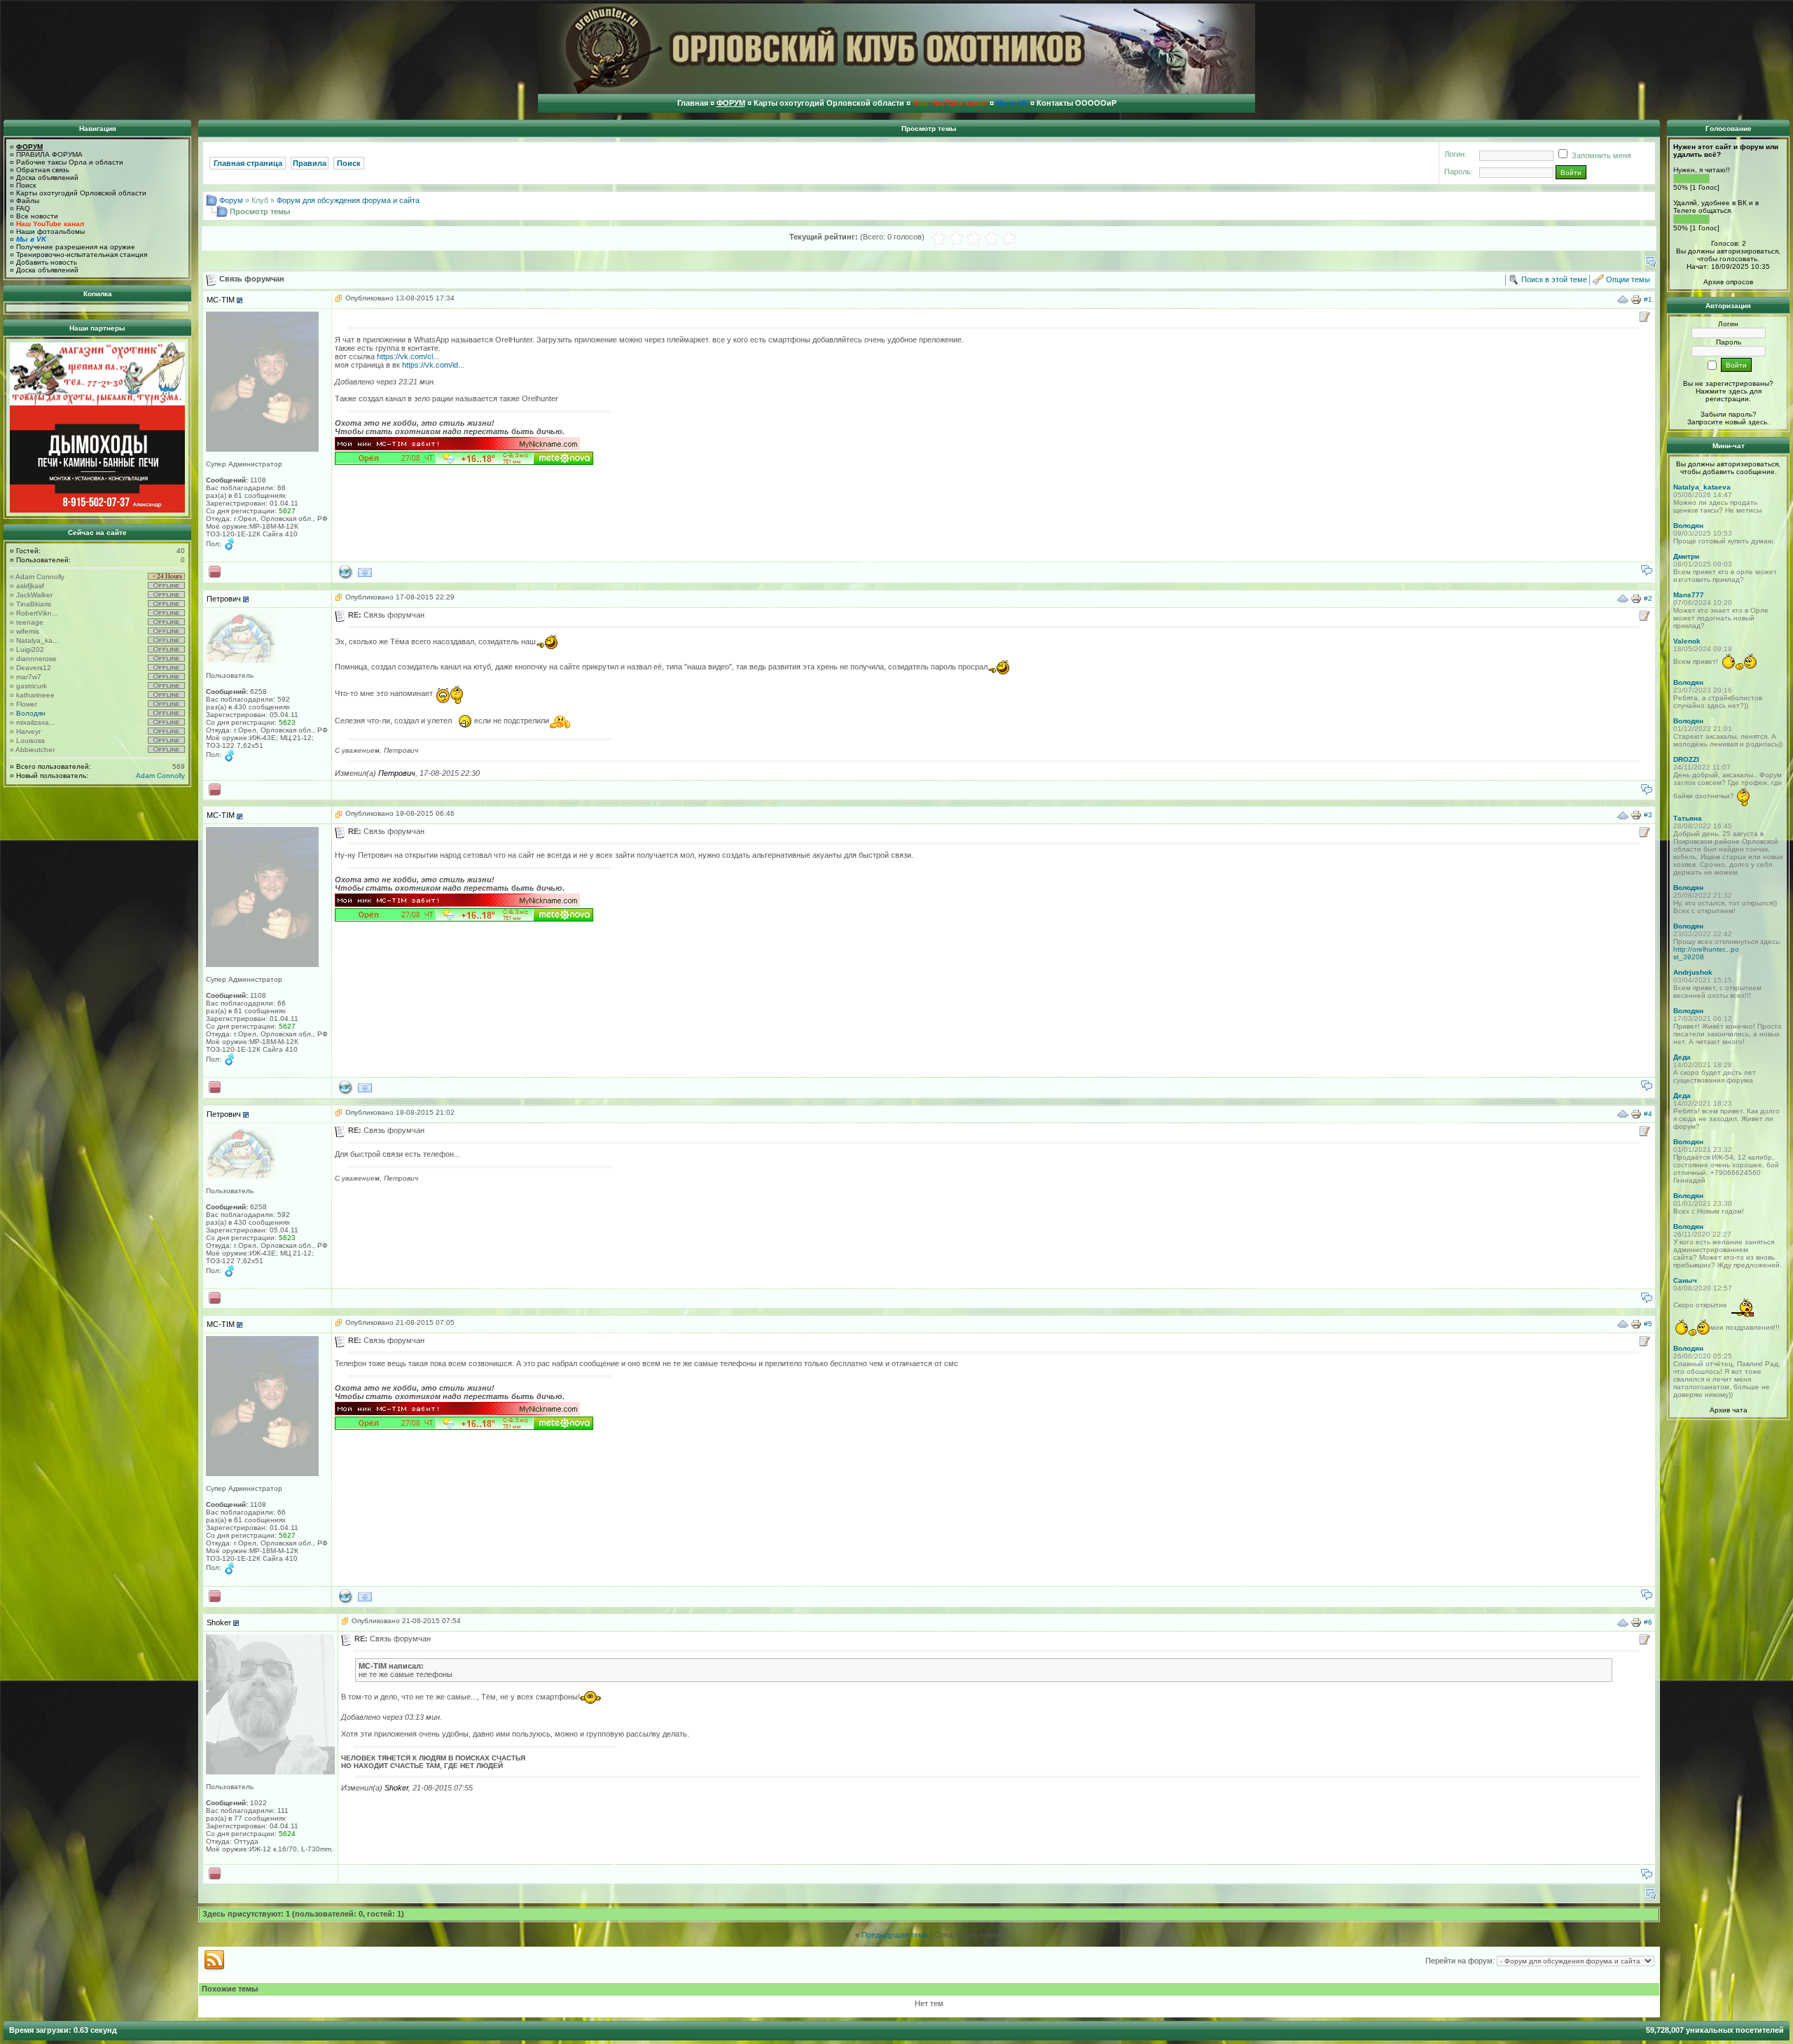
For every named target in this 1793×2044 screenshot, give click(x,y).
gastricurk (32, 686)
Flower (27, 704)
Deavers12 (34, 668)
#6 (1648, 1622)
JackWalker (34, 595)
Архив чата (1729, 1410)
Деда (1682, 1057)
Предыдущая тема (895, 1935)
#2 (1648, 598)
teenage (30, 622)
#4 (1648, 1114)
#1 (1648, 299)
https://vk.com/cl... (408, 356)
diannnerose (36, 659)
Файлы (28, 201)
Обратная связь (43, 170)
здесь (1758, 422)
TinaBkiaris (34, 604)
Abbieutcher (35, 750)
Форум (231, 200)
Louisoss (30, 741)
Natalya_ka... (37, 640)
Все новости (37, 216)
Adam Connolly (40, 577)
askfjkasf (30, 586)
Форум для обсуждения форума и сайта (348, 200)
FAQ (23, 208)
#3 (1648, 815)
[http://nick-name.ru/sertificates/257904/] (458, 446)
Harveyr (28, 731)
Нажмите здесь (1722, 391)
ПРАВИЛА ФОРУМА (49, 154)
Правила (310, 163)
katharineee (35, 695)
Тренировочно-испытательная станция (82, 255)
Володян (31, 713)
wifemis (28, 631)
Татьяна (1688, 818)
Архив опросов (1728, 282)
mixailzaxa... (36, 722)
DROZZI (1686, 759)
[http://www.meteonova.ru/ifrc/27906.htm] (465, 461)
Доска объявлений (47, 178)
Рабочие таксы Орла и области (70, 162)
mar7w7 (29, 677)
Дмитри (1686, 556)
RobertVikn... (37, 613)
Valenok (1687, 641)
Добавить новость (47, 262)
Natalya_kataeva (1702, 487)
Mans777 (1689, 595)
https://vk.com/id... (433, 365)
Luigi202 (30, 649)
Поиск (26, 185)
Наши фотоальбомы (50, 231)
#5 (1648, 1323)
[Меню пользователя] (240, 300)
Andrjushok (1693, 972)
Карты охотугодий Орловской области (81, 193)
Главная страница (248, 163)
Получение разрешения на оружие (76, 247)
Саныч (1685, 1280)
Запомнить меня (1600, 155)
